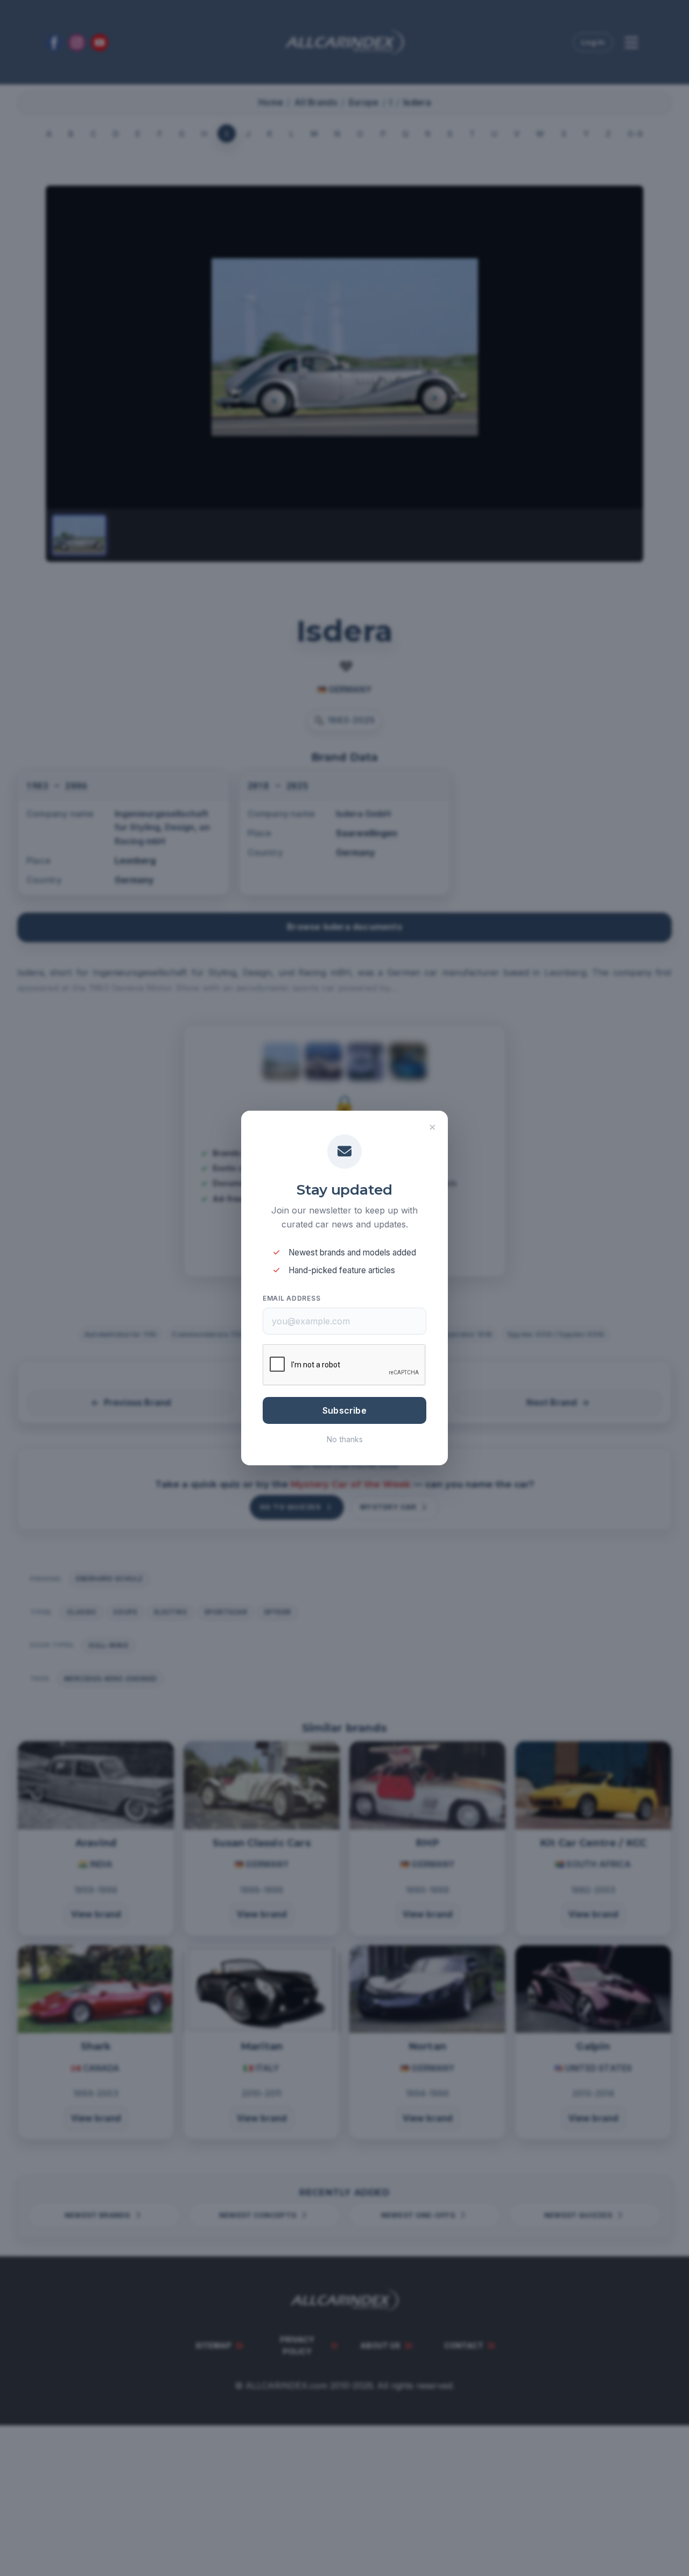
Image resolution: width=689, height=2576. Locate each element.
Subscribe (344, 1410)
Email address (291, 1298)
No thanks (345, 1439)
